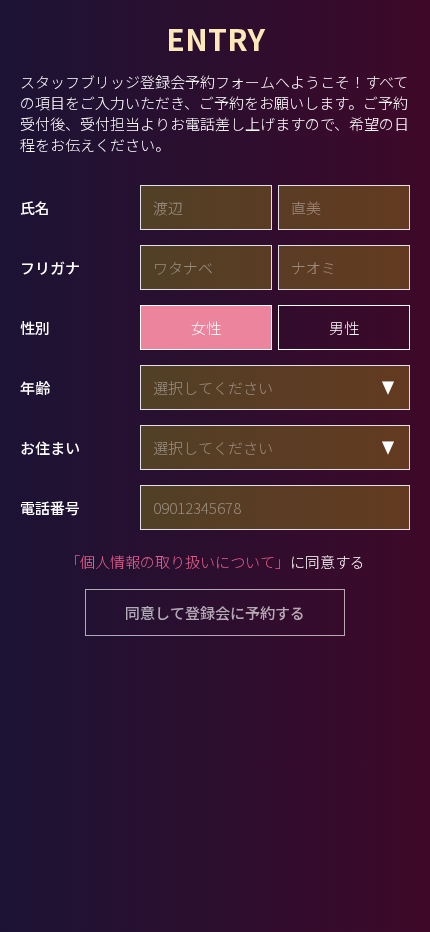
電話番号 (50, 507)
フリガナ (50, 267)
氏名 (35, 207)
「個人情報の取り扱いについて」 (177, 561)
